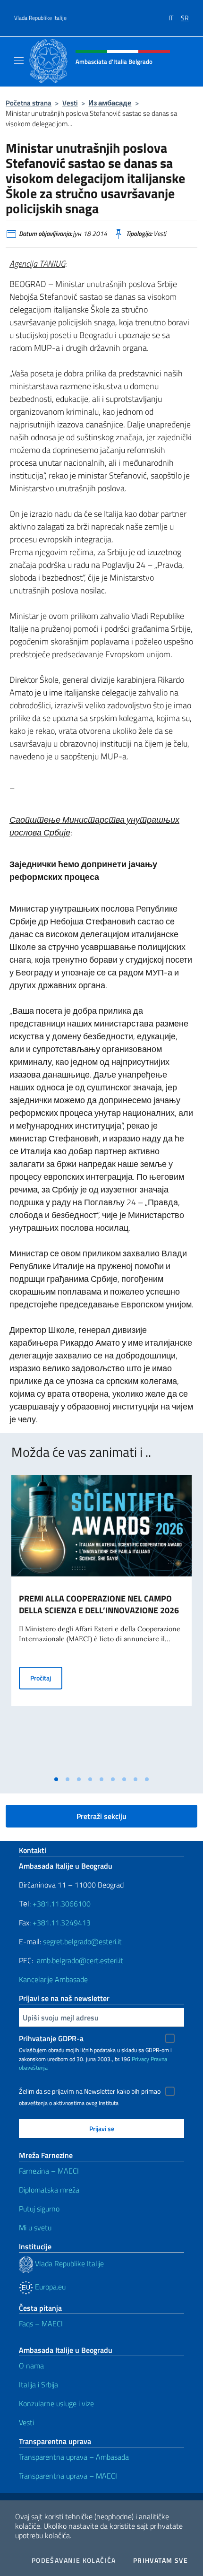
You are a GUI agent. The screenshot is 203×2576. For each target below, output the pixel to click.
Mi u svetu (35, 2228)
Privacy (140, 2059)
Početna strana (29, 103)
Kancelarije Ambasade (53, 1979)
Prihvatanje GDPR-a (51, 2038)
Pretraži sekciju (101, 1816)
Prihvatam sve (161, 2560)
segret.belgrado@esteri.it (82, 1941)
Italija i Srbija (38, 2385)
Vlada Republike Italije (40, 18)
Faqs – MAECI (41, 2324)
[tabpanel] (101, 1623)
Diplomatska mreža (49, 2190)
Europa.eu (49, 2287)
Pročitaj (46, 1678)
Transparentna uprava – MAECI (68, 2476)
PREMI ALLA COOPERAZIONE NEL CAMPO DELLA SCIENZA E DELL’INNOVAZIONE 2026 (99, 1604)
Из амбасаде (110, 103)
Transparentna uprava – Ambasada (74, 2457)
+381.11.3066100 (62, 1904)
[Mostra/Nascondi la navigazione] (19, 61)
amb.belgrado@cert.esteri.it (80, 1960)
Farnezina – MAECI (49, 2171)
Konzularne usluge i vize (56, 2403)
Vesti (70, 103)
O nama (31, 2366)
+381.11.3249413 (62, 1923)
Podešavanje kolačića (74, 2560)
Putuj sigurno (39, 2209)
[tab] (56, 1779)
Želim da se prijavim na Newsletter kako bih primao (90, 2091)
